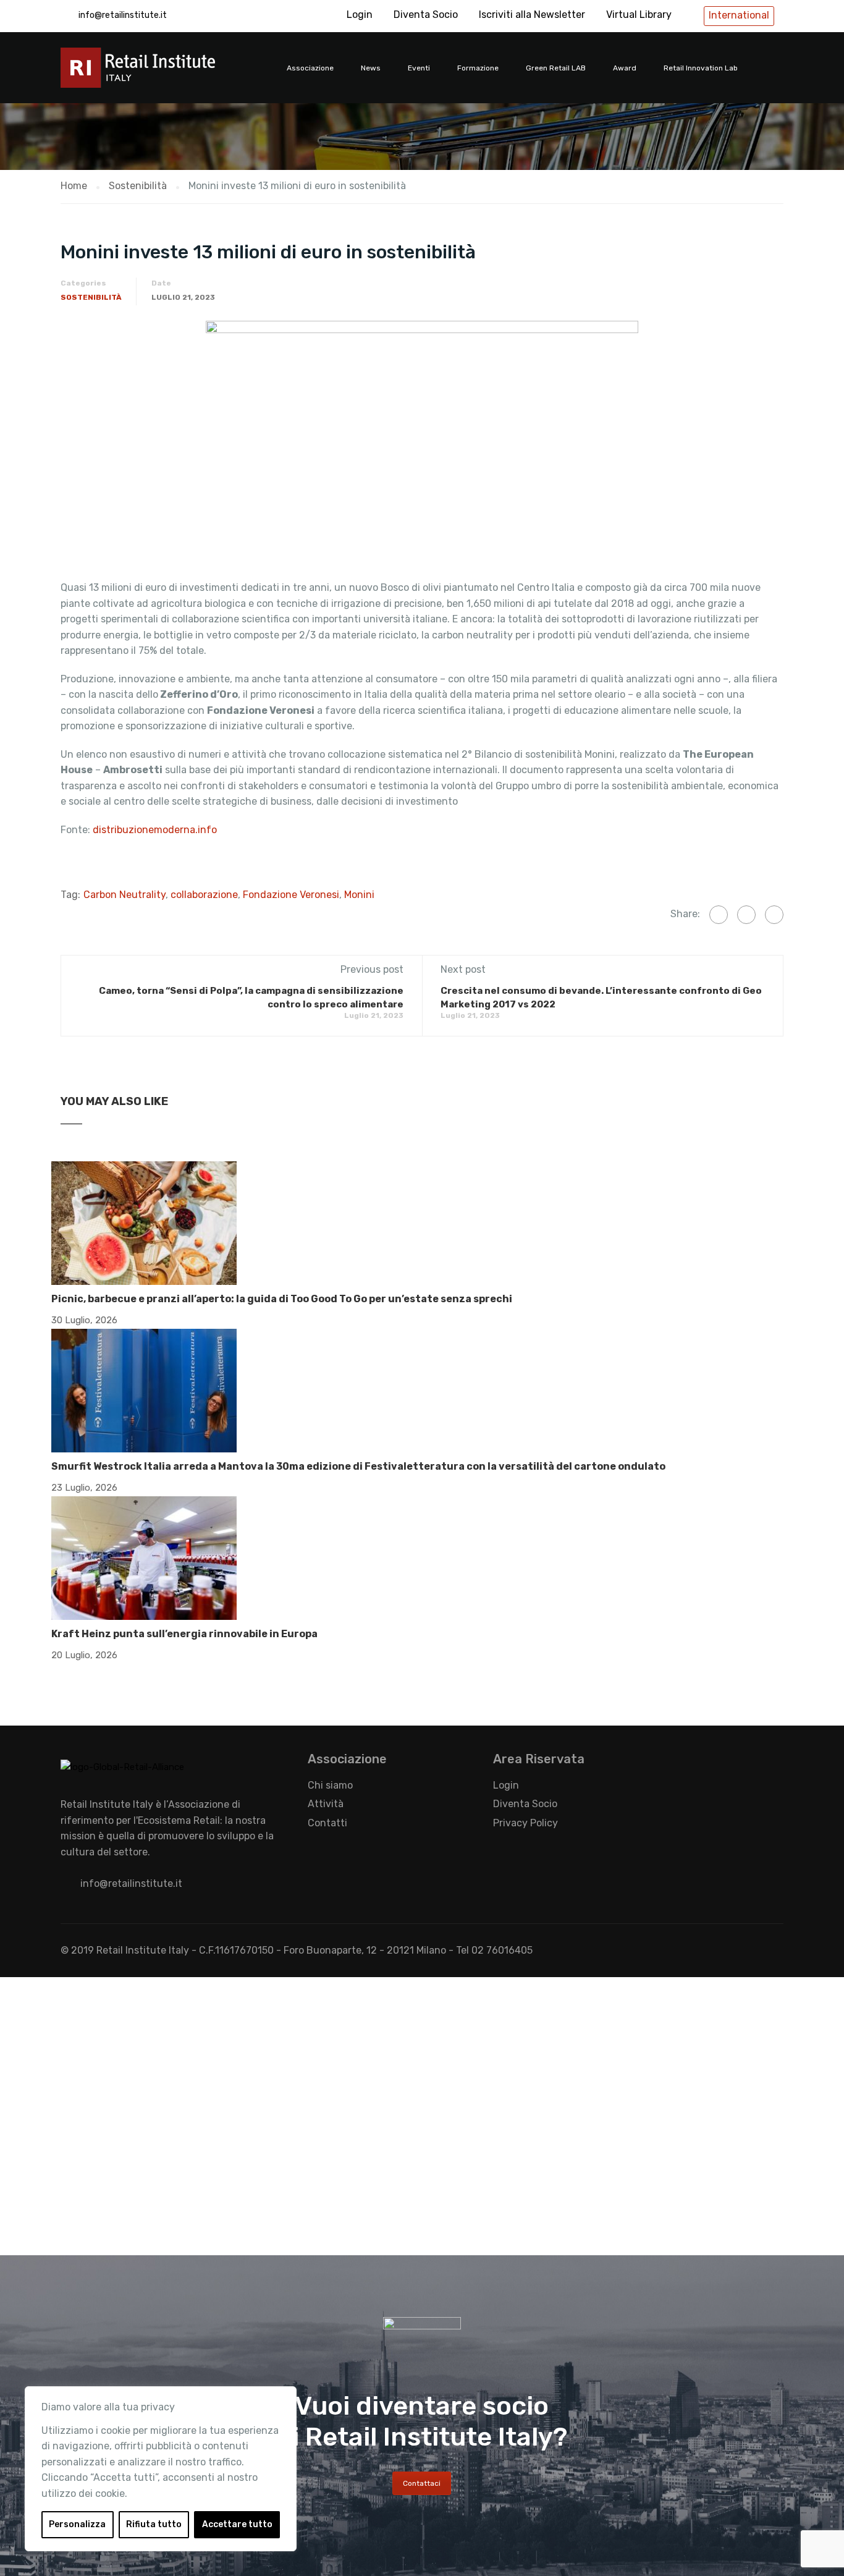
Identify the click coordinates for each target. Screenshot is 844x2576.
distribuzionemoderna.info (155, 830)
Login (360, 15)
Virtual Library (639, 15)
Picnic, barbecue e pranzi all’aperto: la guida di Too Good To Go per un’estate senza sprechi (282, 1299)
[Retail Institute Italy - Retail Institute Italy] (153, 74)
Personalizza (77, 2524)
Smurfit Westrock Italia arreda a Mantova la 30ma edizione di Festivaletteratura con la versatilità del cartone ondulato (358, 1466)
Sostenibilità (91, 297)
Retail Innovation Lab (701, 68)
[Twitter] (746, 915)
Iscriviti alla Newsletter (532, 15)
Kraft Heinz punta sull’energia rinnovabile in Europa (184, 1634)
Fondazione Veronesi (291, 895)
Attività (326, 1804)
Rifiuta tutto (154, 2524)
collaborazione (204, 895)
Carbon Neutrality (124, 895)
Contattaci (422, 2483)
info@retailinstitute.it (123, 15)
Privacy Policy (525, 1823)
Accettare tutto (237, 2524)
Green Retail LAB (556, 68)
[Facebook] (719, 915)
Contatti (327, 1823)
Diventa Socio (426, 15)
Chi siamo (330, 1785)
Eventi (419, 68)
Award (625, 68)
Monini (359, 895)
